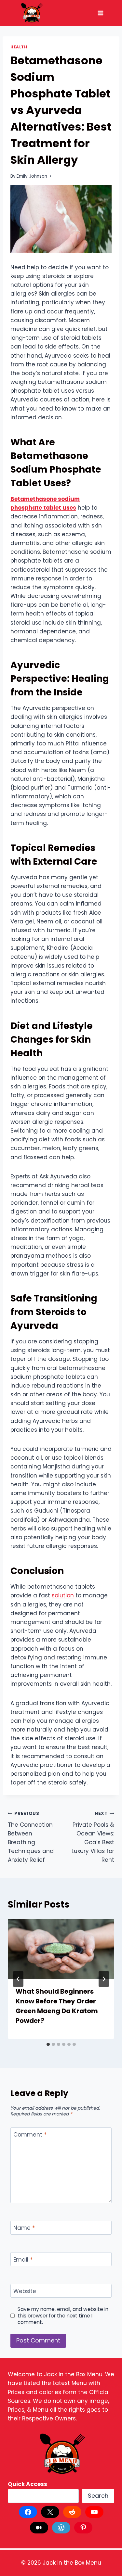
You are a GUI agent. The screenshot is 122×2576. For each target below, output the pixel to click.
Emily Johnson (32, 176)
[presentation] (61, 1949)
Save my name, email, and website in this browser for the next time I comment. (63, 2316)
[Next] (104, 1979)
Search (98, 2496)
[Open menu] (100, 13)
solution (63, 1595)
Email (23, 2260)
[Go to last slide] (18, 1979)
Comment (30, 2135)
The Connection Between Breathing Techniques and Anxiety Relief (31, 1837)
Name (24, 2228)
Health (19, 47)
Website (25, 2291)
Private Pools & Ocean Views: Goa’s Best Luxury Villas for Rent (93, 1837)
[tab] (48, 2044)
